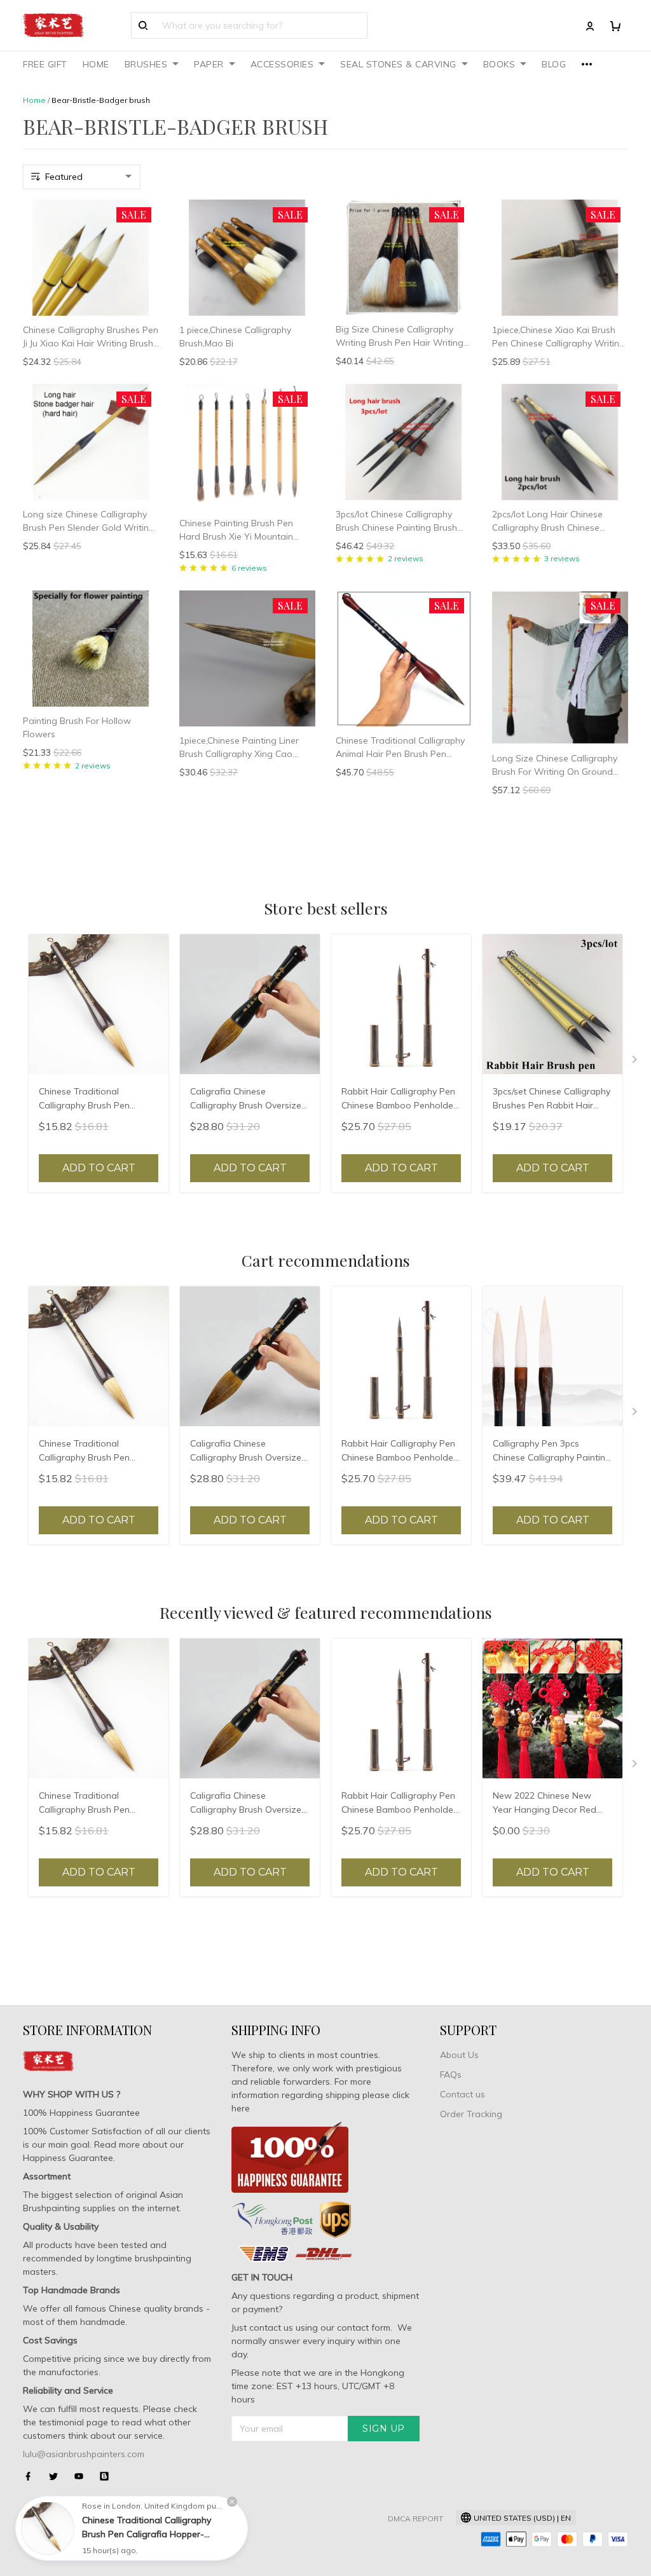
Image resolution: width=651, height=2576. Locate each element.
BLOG (554, 64)
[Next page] (636, 1062)
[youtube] (83, 2476)
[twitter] (57, 2476)
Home (34, 100)
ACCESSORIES (282, 64)
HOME (96, 64)
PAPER (209, 64)
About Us (459, 2055)
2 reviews (406, 558)
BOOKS (499, 64)
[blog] (108, 2476)
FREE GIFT (45, 64)
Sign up (384, 2429)
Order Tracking (471, 2114)
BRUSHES (146, 64)
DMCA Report (415, 2518)
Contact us (463, 2094)
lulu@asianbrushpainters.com (84, 2454)
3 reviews (562, 558)
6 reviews (249, 568)
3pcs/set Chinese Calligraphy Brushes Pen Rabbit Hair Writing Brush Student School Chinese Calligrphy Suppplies (552, 1100)
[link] (48, 2528)
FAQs (451, 2075)
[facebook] (32, 2476)
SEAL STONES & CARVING (398, 64)
